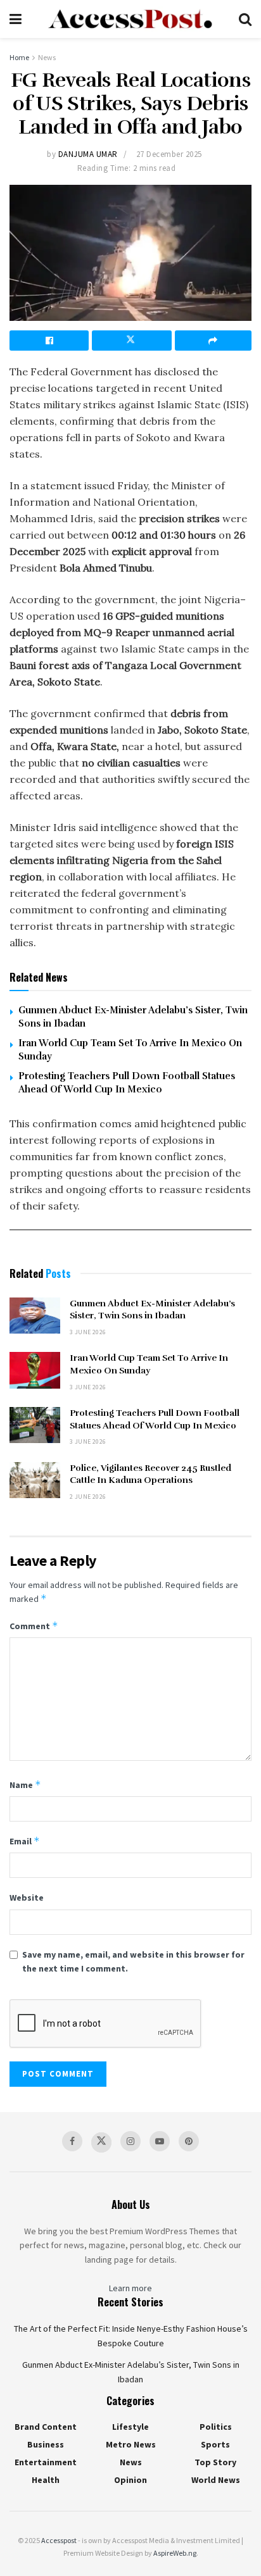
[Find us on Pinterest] (189, 2141)
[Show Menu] (16, 19)
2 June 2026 (88, 1497)
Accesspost (59, 2540)
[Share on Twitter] (131, 341)
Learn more (130, 2288)
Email (25, 1841)
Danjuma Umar (88, 154)
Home (19, 57)
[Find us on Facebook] (72, 2141)
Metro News (131, 2444)
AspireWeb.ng (175, 2553)
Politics (216, 2427)
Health (46, 2480)
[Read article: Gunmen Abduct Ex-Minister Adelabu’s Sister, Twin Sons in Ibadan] (35, 1316)
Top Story (215, 2462)
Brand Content (46, 2427)
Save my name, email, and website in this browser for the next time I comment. (133, 1961)
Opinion (130, 2480)
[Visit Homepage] (130, 19)
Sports (215, 2444)
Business (46, 2444)
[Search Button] (245, 19)
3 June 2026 (88, 1332)
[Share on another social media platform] (213, 341)
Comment (34, 1626)
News (47, 57)
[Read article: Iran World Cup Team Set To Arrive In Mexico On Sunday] (35, 1370)
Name (25, 1785)
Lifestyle (130, 2427)
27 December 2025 (169, 154)
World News (216, 2480)
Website (27, 1898)
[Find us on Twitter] (101, 2142)
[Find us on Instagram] (130, 2141)
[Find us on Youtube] (160, 2141)
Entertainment (46, 2462)
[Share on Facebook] (49, 341)
